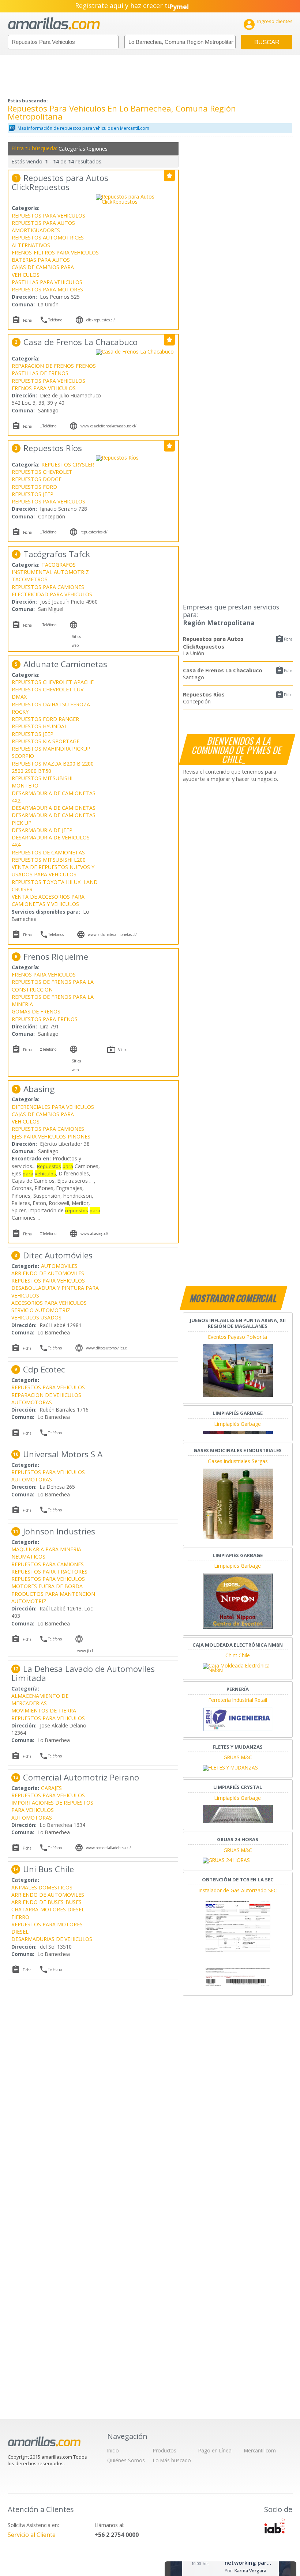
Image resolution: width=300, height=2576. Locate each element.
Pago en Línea (215, 2450)
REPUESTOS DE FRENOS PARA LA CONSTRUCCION (53, 985)
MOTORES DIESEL (62, 1909)
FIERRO (20, 1917)
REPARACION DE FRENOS (43, 366)
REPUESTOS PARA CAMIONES (48, 587)
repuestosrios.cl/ (94, 532)
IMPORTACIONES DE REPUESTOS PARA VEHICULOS (52, 1806)
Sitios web (76, 641)
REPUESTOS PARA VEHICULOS (48, 216)
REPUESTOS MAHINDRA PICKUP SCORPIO (52, 752)
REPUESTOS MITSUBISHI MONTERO (42, 782)
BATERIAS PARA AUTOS (41, 260)
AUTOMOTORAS (32, 1402)
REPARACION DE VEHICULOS (46, 1395)
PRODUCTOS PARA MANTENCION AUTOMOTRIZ (53, 1597)
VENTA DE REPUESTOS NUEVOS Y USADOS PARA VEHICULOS (53, 871)
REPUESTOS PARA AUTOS (43, 223)
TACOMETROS (30, 579)
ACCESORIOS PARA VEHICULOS (49, 1303)
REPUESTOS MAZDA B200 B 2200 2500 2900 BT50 (53, 767)
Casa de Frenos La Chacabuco (223, 670)
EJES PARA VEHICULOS (39, 1136)
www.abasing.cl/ (94, 1234)
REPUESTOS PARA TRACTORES (49, 1572)
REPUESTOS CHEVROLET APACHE (53, 682)
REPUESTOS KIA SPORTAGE (46, 741)
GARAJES (51, 1788)
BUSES (74, 1902)
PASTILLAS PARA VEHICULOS (47, 282)
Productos (165, 2450)
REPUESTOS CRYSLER (68, 464)
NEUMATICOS (28, 1557)
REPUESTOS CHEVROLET (42, 472)
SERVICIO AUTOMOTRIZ (41, 1310)
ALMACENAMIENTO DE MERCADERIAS (40, 1699)
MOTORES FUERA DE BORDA (47, 1586)
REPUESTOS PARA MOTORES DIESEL (47, 1928)
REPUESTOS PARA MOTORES (47, 289)
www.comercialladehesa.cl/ (108, 1848)
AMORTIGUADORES (36, 230)
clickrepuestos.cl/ (101, 320)
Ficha (288, 639)
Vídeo (123, 1050)
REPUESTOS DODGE (37, 479)
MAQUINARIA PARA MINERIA (46, 1549)
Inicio (113, 2450)
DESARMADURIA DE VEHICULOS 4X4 (51, 841)
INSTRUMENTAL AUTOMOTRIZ (50, 572)
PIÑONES (79, 1136)
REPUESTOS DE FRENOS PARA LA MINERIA (53, 1000)
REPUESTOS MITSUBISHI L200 (49, 860)
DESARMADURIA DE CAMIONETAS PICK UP (54, 819)
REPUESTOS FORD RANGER (45, 719)
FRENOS (22, 252)
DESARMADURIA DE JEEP (42, 830)
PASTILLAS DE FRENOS (40, 373)
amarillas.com (54, 24)
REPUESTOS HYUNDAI (39, 726)
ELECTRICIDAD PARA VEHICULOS (52, 594)
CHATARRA (25, 1909)
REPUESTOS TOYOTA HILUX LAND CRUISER (55, 886)
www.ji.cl (85, 1651)
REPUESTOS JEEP (33, 494)
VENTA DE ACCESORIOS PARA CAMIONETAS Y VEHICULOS (48, 900)
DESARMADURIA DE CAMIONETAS (54, 808)
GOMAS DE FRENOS (36, 1011)
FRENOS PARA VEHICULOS (44, 388)
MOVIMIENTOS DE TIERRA (44, 1710)
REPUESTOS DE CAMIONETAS (48, 852)
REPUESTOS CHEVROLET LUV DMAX (48, 693)
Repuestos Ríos (204, 694)
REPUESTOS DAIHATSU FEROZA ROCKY (52, 708)
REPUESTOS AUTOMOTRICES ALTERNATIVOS (48, 241)
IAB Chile (274, 2526)
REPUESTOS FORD (34, 487)
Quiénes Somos (126, 2460)
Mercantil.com (260, 2450)
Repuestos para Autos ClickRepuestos (213, 643)
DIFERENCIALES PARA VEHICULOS (53, 1107)
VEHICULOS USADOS (36, 1317)
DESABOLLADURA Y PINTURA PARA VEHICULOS (55, 1291)
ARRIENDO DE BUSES (37, 1902)
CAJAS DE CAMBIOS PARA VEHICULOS (43, 271)
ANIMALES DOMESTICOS (42, 1887)
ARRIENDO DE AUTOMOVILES (48, 1273)
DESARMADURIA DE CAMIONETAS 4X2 (54, 797)
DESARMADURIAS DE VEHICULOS (52, 1939)
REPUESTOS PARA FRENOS (45, 1019)
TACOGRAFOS (59, 565)
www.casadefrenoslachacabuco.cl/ (108, 426)
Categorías (71, 149)
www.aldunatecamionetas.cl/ (112, 934)
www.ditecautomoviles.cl (107, 1348)
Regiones (96, 149)
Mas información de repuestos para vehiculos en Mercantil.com (83, 128)
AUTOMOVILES (59, 1266)
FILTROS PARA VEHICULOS (66, 252)
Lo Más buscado (172, 2460)
